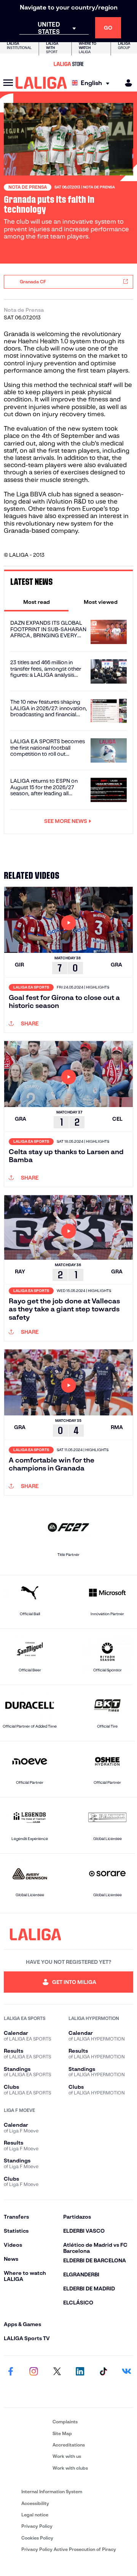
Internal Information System (52, 2492)
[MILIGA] (126, 83)
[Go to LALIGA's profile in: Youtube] (11, 2391)
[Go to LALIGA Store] (68, 64)
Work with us (67, 2456)
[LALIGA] (41, 83)
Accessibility (35, 2503)
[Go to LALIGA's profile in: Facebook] (11, 2372)
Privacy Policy (37, 2526)
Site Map (62, 2433)
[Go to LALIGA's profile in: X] (57, 2372)
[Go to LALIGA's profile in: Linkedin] (80, 2372)
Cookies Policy (37, 2538)
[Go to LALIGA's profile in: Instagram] (34, 2372)
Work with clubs (70, 2468)
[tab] (36, 602)
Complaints (65, 2422)
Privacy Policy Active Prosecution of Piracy (69, 2549)
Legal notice (35, 2515)
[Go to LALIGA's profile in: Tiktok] (103, 2372)
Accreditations (69, 2445)
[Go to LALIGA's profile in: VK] (126, 2372)
